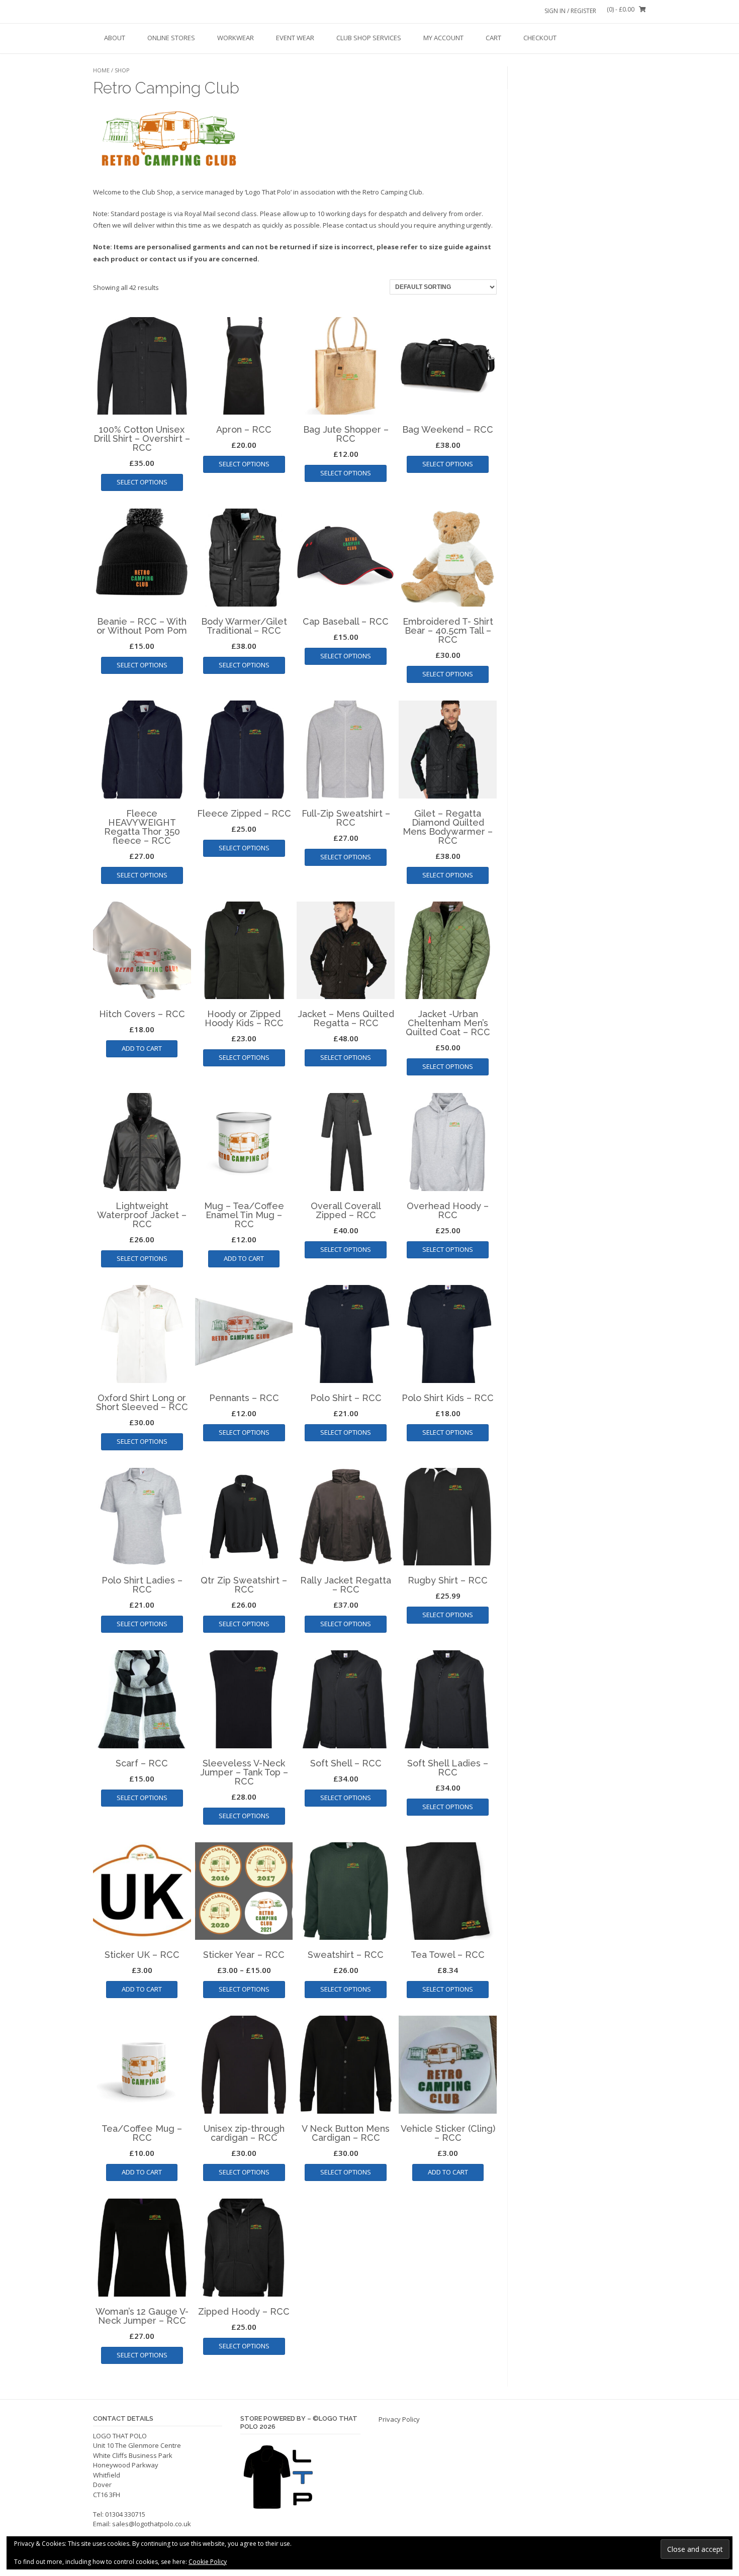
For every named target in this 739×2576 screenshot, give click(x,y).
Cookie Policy (208, 2562)
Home (101, 70)
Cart (493, 38)
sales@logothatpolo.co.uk (152, 2524)
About (115, 38)
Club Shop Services (369, 38)
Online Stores (171, 38)
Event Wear (295, 38)
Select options (142, 482)
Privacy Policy (399, 2419)
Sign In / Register (570, 11)
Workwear (236, 38)
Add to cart (142, 1048)
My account (443, 38)
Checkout (540, 38)
